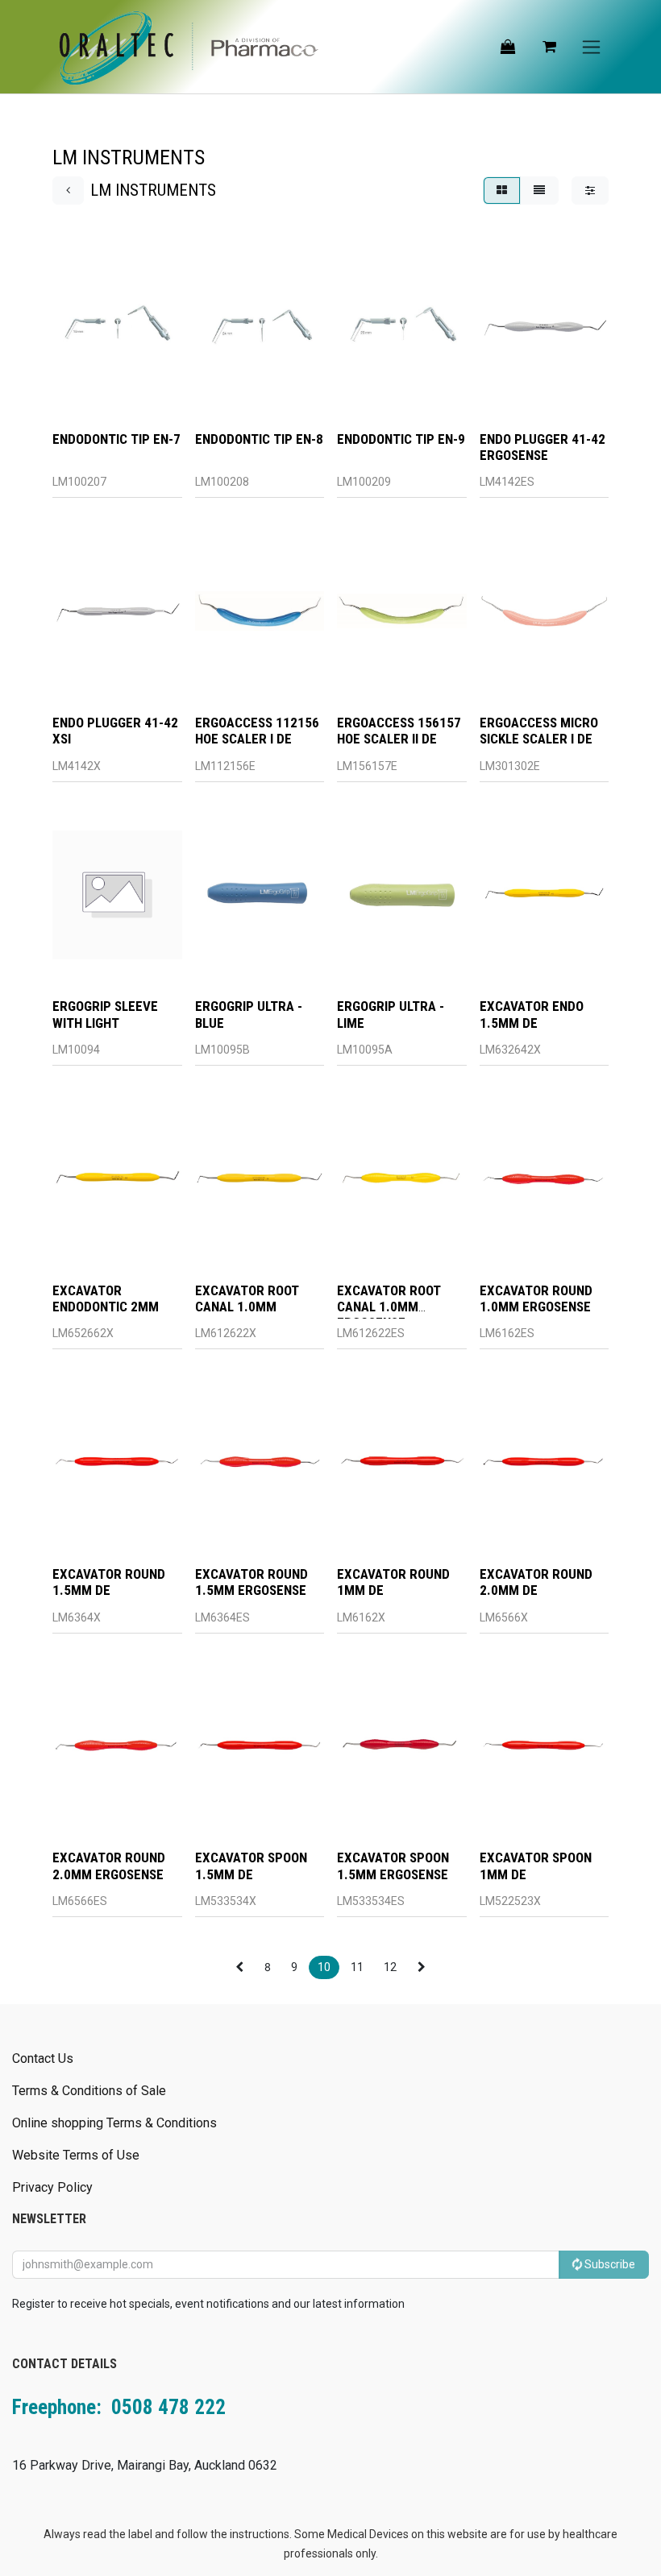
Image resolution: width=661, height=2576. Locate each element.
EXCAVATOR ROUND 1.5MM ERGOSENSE (252, 1582)
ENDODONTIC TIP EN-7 (116, 439)
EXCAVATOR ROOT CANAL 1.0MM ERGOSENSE (389, 1307)
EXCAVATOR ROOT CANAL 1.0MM (247, 1298)
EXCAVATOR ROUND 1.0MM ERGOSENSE (536, 1298)
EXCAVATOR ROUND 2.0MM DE (536, 1582)
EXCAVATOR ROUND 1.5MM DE (109, 1582)
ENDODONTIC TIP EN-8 (259, 439)
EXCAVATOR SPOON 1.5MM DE (251, 1866)
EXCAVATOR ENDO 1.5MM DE (532, 1014)
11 (357, 1967)
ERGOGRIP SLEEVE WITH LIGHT (105, 1014)
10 (324, 1967)
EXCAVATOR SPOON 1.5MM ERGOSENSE (393, 1866)
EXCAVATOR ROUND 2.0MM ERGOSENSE (109, 1866)
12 (390, 1967)
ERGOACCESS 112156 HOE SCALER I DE (257, 731)
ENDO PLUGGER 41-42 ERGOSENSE (543, 447)
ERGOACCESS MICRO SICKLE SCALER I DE (539, 731)
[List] (539, 191)
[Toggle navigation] (591, 47)
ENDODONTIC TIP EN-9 (401, 439)
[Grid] (502, 191)
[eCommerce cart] (549, 47)
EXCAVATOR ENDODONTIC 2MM (106, 1298)
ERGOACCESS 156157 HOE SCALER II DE (399, 731)
